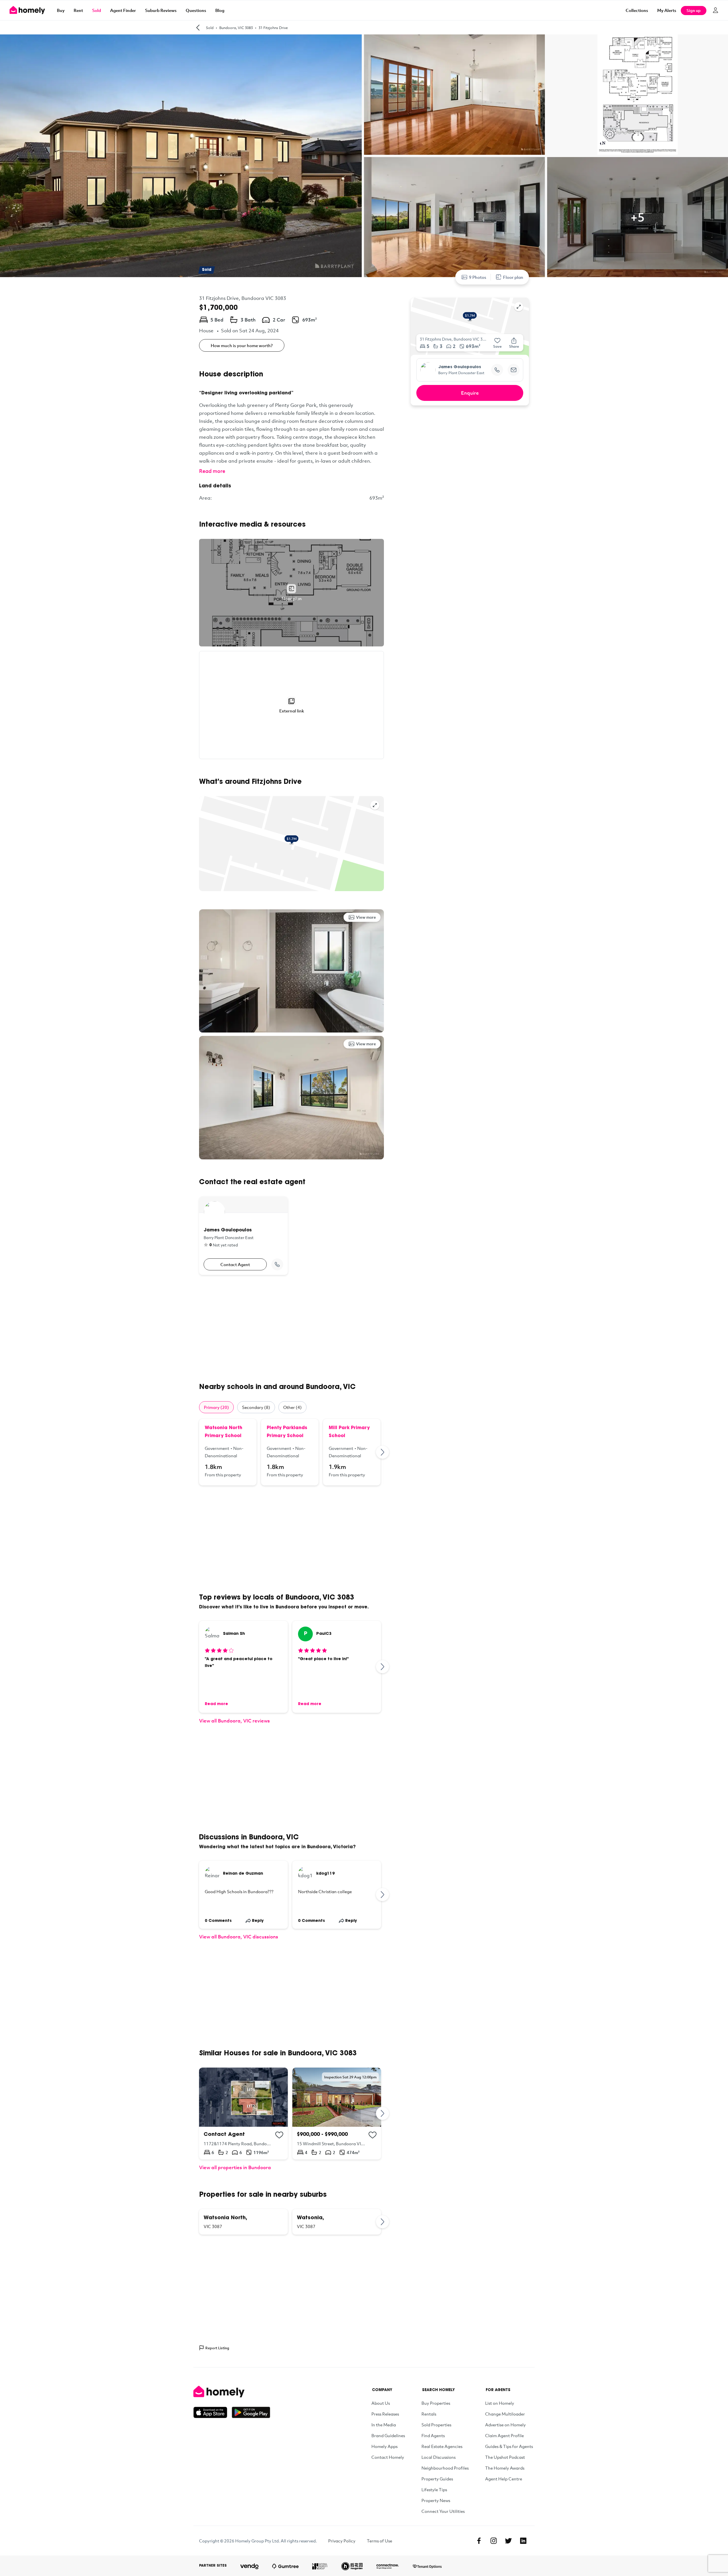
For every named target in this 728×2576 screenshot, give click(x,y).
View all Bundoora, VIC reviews (234, 1721)
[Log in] (715, 10)
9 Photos (478, 277)
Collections (637, 10)
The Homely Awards (505, 2468)
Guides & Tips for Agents (509, 2446)
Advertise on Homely (505, 2425)
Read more (212, 471)
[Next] (383, 1452)
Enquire (470, 393)
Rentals (429, 2414)
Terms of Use (379, 2541)
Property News (436, 2500)
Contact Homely (388, 2457)
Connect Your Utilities (443, 2511)
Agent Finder (123, 10)
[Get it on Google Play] (251, 2412)
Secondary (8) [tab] (256, 1407)
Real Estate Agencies (442, 2446)
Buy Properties (436, 2403)
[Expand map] (375, 805)
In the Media (384, 2425)
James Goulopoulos (460, 367)
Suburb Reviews (161, 10)
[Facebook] (479, 2541)
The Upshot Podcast (505, 2457)
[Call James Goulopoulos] (277, 1264)
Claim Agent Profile (504, 2435)
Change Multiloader (505, 2414)
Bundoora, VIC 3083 (236, 28)
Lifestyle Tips (434, 2490)
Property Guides (437, 2479)
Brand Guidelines (388, 2435)
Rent (78, 10)
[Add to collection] (279, 2135)
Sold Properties (436, 2425)
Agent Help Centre (504, 2479)
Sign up (694, 10)
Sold (97, 10)
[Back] (198, 28)
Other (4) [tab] (292, 1407)
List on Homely (500, 2403)
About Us (381, 2403)
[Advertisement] (291, 1329)
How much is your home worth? (242, 345)
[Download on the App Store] (213, 2412)
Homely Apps (384, 2446)
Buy (61, 10)
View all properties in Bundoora (235, 2167)
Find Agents (433, 2435)
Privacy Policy (342, 2541)
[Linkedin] (523, 2541)
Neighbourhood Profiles (445, 2468)
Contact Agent (235, 1264)
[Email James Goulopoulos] (514, 370)
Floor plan (513, 277)
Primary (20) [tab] (216, 1407)
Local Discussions (439, 2457)
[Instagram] (494, 2541)
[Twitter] (508, 2541)
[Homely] (232, 2392)
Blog (220, 10)
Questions (196, 10)
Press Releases (385, 2414)
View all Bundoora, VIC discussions (239, 1937)
